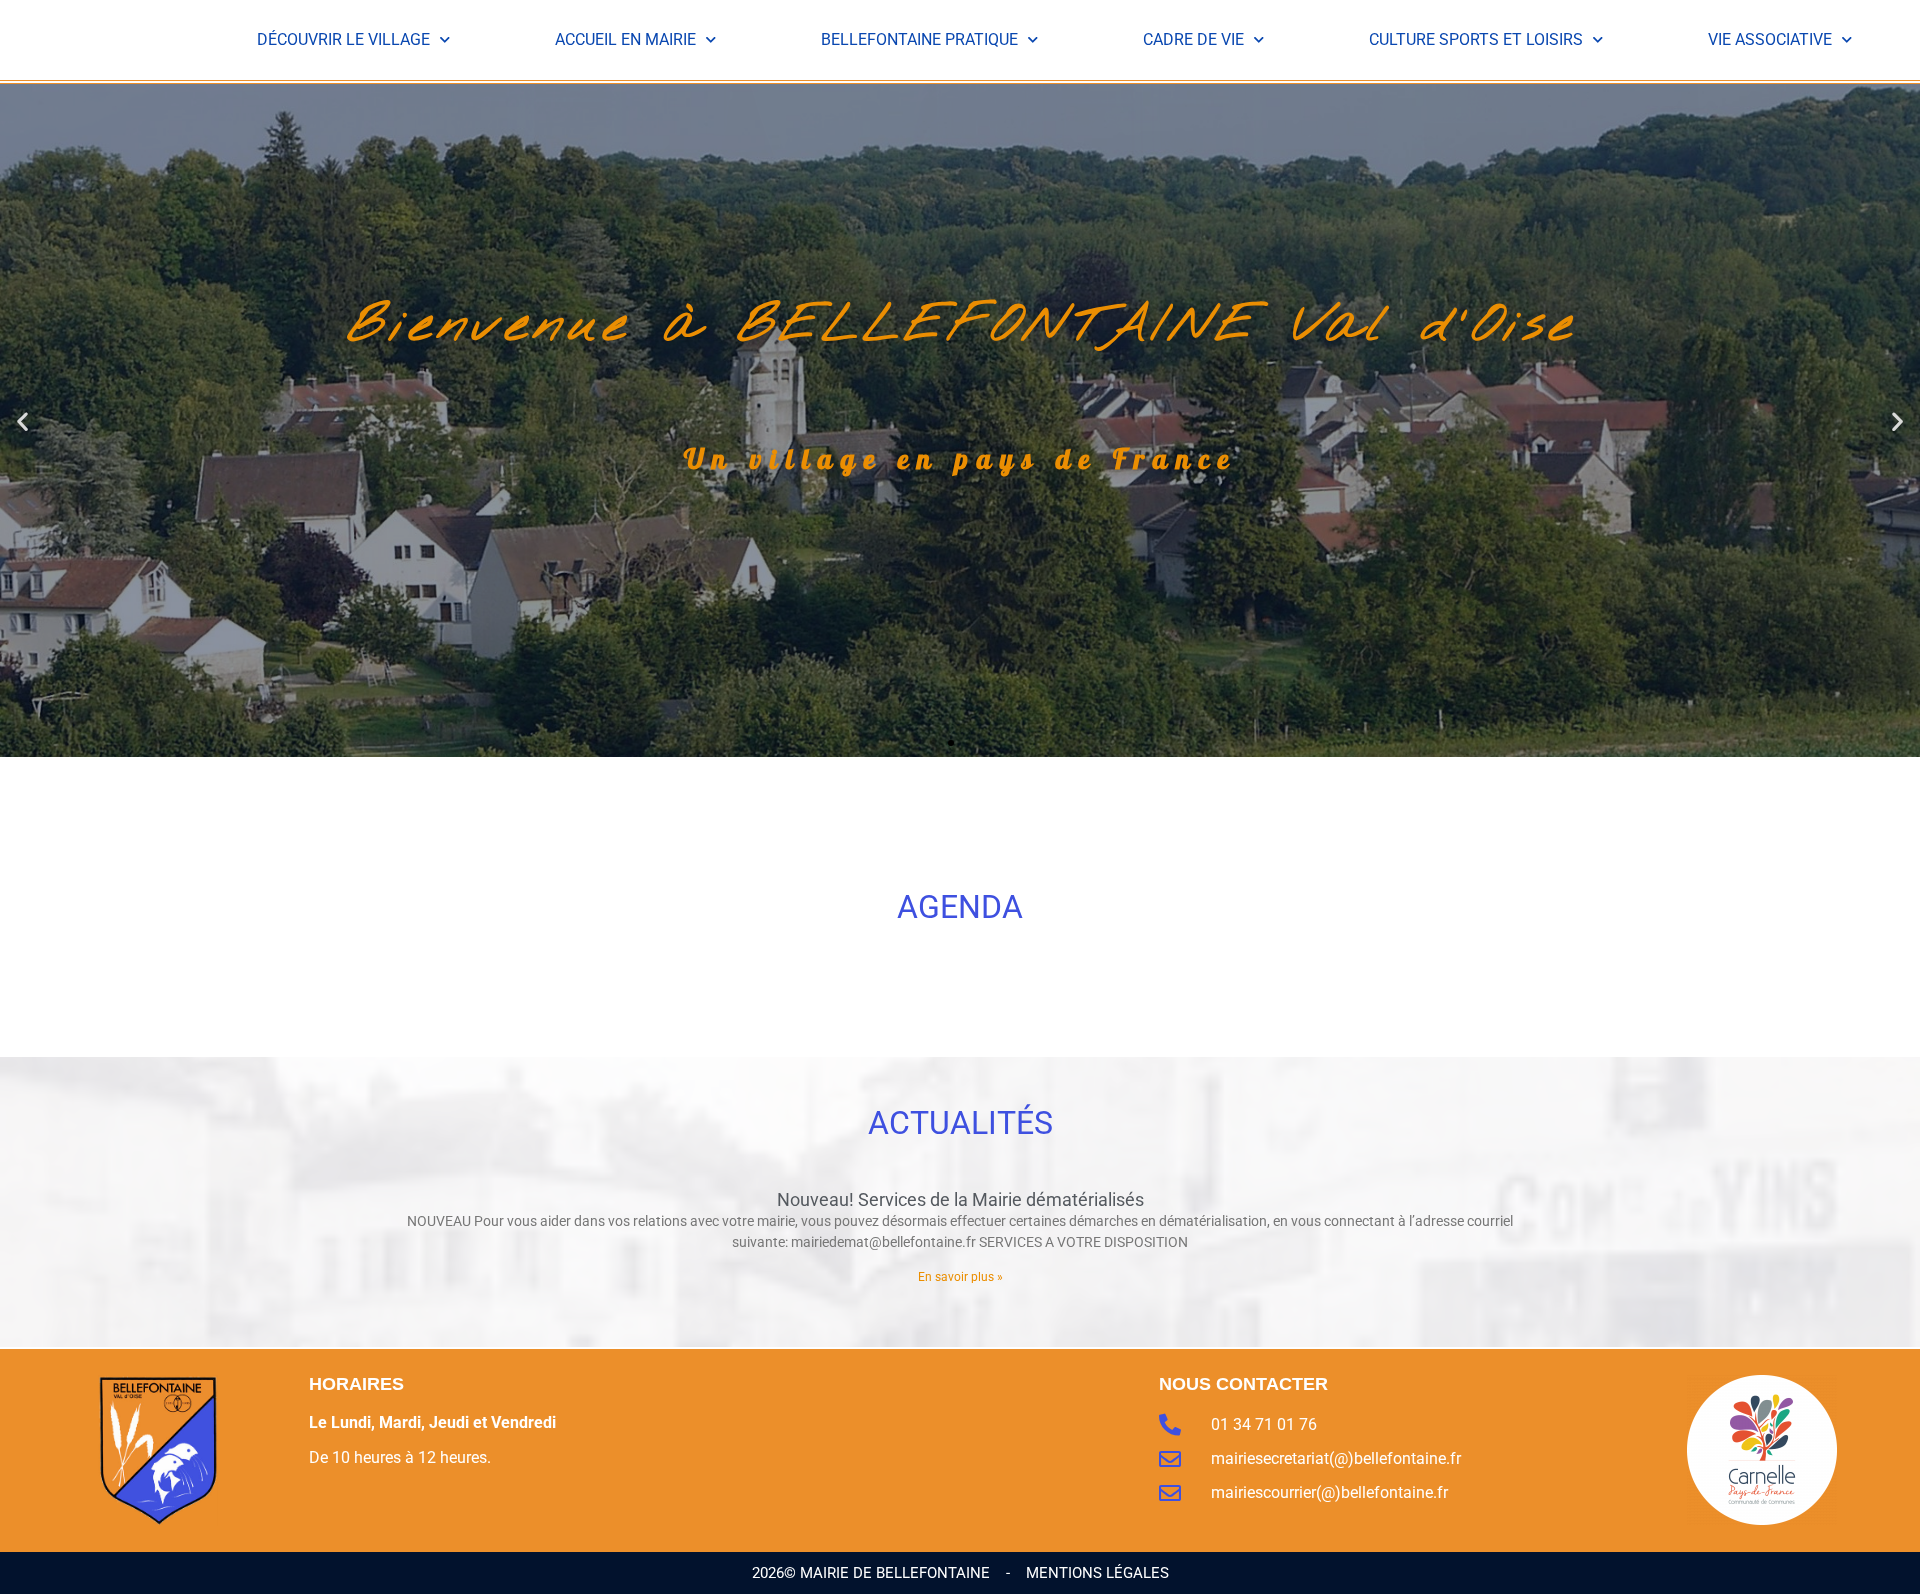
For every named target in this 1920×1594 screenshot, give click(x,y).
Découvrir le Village (343, 39)
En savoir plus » (960, 1277)
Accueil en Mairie (625, 39)
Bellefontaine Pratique (919, 39)
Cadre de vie (1193, 39)
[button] (22, 420)
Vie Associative (1770, 39)
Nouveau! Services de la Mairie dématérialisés (960, 1199)
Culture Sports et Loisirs (1476, 39)
